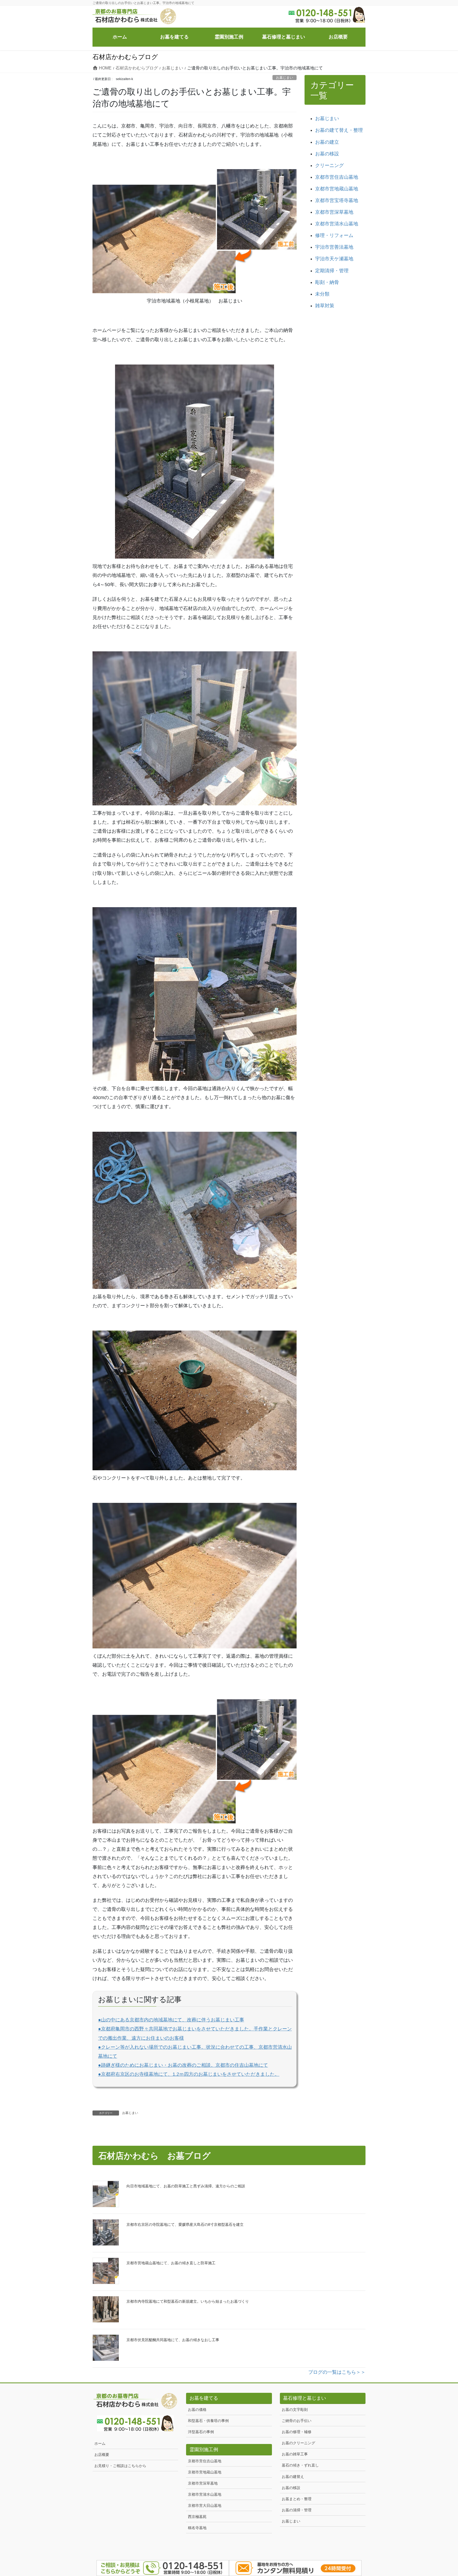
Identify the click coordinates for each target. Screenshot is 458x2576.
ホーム (100, 2443)
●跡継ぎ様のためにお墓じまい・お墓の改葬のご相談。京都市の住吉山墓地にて (183, 2065)
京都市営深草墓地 (334, 212)
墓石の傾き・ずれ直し (300, 2465)
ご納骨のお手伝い (297, 2421)
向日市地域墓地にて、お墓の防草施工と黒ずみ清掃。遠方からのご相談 (186, 2186)
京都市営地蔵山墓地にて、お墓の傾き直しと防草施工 (171, 2263)
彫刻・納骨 (327, 282)
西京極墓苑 (197, 2517)
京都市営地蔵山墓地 (337, 189)
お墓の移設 (327, 154)
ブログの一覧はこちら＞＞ (337, 2372)
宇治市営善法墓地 (334, 247)
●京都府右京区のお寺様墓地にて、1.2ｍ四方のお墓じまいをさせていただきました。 (189, 2074)
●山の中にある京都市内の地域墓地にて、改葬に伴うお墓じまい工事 (171, 2020)
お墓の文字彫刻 (295, 2410)
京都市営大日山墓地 (205, 2505)
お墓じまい (285, 78)
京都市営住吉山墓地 (337, 177)
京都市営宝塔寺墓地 (337, 200)
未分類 (322, 294)
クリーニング (329, 165)
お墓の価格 (197, 2410)
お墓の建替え (293, 2477)
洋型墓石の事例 (201, 2432)
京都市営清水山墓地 (337, 224)
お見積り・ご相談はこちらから (120, 2466)
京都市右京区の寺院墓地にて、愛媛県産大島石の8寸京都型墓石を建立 (185, 2224)
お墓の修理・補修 (297, 2432)
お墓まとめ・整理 (297, 2499)
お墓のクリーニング (298, 2443)
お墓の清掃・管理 (297, 2510)
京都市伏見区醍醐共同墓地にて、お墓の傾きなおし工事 (173, 2340)
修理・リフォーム (334, 235)
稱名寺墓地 (197, 2528)
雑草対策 (325, 306)
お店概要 (102, 2455)
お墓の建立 (327, 142)
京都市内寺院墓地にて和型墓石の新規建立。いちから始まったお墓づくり (188, 2301)
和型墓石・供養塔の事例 (208, 2421)
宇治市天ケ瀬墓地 (334, 259)
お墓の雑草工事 (295, 2454)
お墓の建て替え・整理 (339, 130)
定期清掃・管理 (332, 271)
